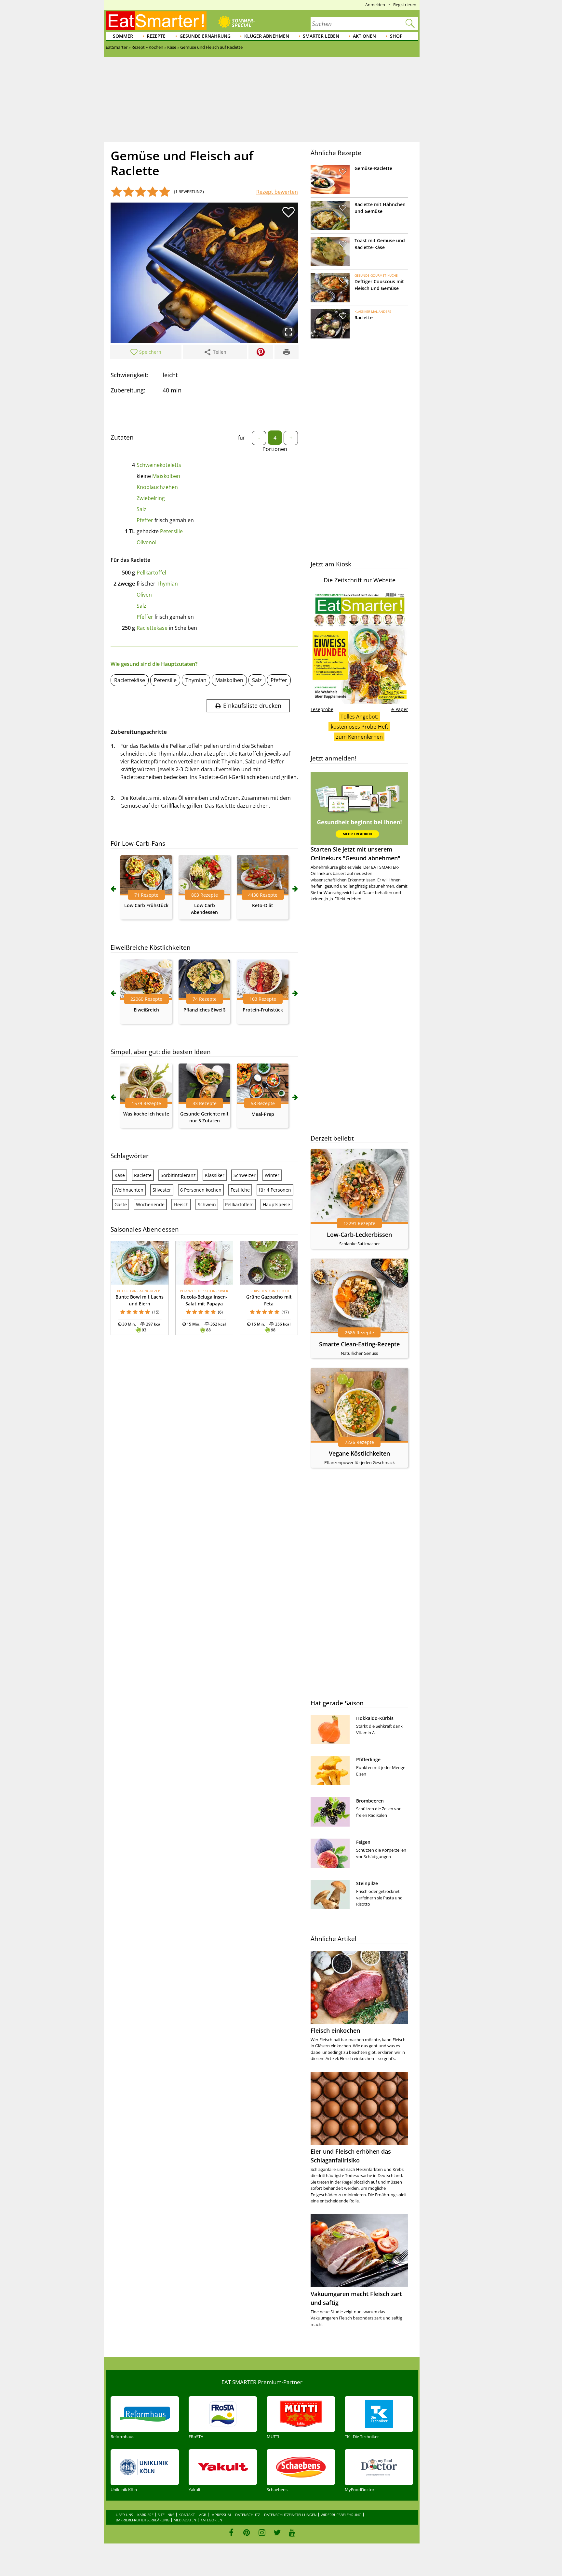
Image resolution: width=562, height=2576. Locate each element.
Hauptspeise (276, 1204)
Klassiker (215, 1175)
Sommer (123, 36)
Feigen (363, 1842)
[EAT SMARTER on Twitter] (277, 2532)
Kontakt (187, 2515)
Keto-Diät (263, 905)
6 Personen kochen (201, 1190)
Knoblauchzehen (157, 487)
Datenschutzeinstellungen (290, 2515)
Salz (141, 509)
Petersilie (171, 531)
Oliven (144, 595)
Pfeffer (145, 520)
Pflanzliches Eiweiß (204, 1010)
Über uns (124, 2515)
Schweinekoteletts (159, 465)
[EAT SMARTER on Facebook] (231, 2532)
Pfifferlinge (368, 1759)
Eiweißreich (146, 1010)
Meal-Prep (263, 1114)
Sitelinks (166, 2515)
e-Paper (400, 709)
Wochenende (150, 1204)
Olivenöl (147, 542)
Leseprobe (322, 709)
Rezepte (156, 36)
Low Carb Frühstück (146, 905)
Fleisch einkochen (335, 2030)
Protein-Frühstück (263, 1010)
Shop (396, 36)
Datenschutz (248, 2515)
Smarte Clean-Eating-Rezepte (359, 1344)
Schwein (207, 1204)
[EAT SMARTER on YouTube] (292, 2532)
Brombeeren (370, 1801)
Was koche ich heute (146, 1114)
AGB (203, 2515)
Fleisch (181, 1204)
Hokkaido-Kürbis (375, 1718)
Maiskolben (166, 476)
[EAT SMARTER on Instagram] (262, 2532)
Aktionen (364, 36)
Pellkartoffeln (239, 1204)
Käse (120, 1175)
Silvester (162, 1190)
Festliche (240, 1190)
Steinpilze (367, 1883)
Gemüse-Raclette (373, 168)
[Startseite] (156, 21)
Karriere (145, 2515)
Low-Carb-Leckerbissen (359, 1235)
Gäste (121, 1204)
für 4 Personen (275, 1190)
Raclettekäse (152, 628)
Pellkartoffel (151, 573)
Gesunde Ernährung (205, 36)
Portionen (275, 449)
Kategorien (211, 2520)
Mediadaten (185, 2520)
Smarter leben (321, 36)
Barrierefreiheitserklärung (143, 2520)
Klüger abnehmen (267, 36)
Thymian (167, 584)
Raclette (143, 1175)
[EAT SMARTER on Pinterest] (247, 2532)
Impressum (221, 2515)
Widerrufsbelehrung (341, 2515)
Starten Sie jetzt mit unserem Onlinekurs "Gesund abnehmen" (355, 854)
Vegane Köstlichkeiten (359, 1453)
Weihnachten (129, 1190)
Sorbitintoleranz (178, 1175)
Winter (272, 1175)
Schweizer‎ (245, 1175)
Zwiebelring (151, 498)
